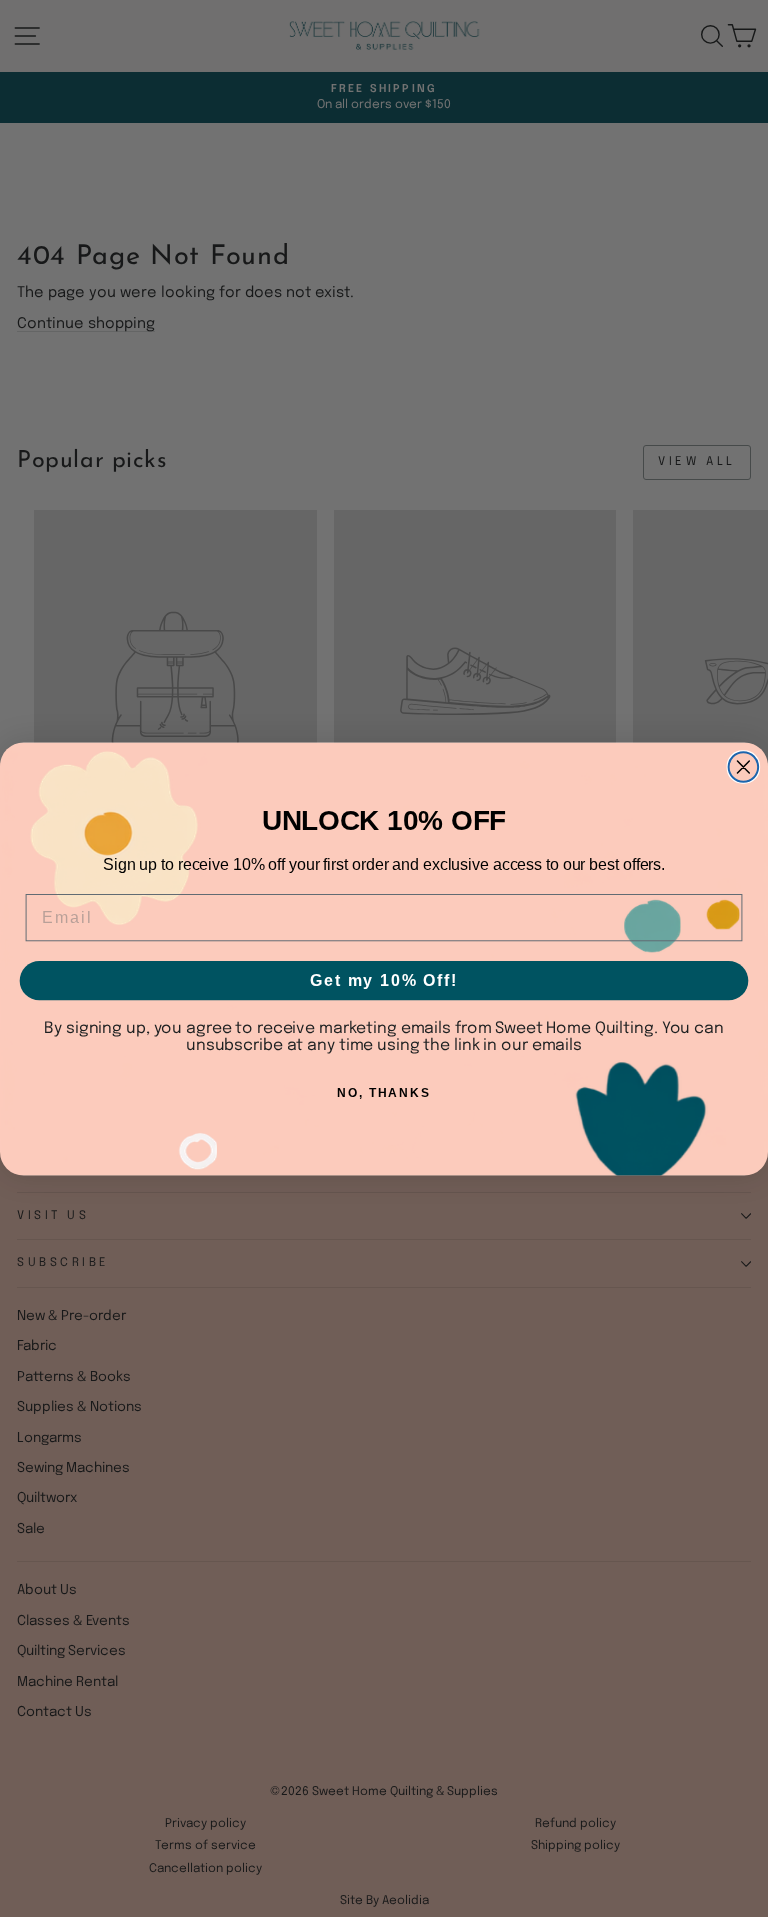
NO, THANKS (384, 1093)
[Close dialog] (744, 767)
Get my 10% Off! (384, 979)
